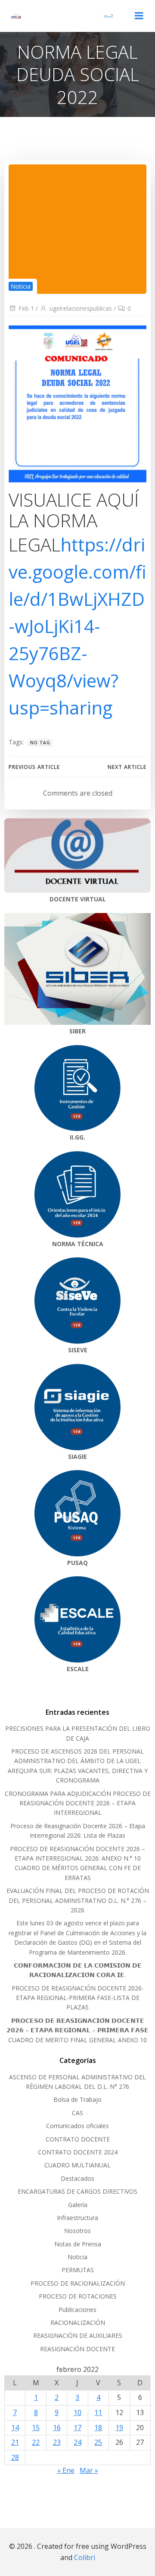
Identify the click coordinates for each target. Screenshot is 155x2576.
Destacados (77, 2178)
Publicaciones (77, 2310)
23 (57, 2442)
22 (36, 2442)
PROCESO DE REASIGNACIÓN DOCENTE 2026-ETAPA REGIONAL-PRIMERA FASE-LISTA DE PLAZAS (78, 1998)
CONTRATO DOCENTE (78, 2139)
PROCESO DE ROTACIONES (78, 2296)
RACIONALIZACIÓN (78, 2322)
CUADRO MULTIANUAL (77, 2165)
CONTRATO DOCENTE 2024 (78, 2152)
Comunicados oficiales (77, 2126)
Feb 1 (26, 308)
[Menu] (139, 16)
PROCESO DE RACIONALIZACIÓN (78, 2283)
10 (77, 2412)
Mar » (89, 2470)
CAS (77, 2113)
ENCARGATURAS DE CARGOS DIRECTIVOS (77, 2191)
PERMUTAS (78, 2270)
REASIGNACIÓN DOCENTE (77, 2349)
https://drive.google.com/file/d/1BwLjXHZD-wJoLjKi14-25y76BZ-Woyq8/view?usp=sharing (77, 626)
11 (98, 2412)
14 (15, 2428)
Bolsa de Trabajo (77, 2099)
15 (36, 2428)
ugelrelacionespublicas (81, 308)
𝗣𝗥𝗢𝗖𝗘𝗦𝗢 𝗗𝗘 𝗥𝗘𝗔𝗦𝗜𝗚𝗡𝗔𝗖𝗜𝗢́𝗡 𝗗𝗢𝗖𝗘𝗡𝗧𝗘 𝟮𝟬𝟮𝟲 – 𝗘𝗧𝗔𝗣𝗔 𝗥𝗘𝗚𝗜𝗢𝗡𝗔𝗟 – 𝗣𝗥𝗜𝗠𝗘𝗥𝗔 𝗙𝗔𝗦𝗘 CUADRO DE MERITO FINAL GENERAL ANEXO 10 (77, 2030)
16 (57, 2428)
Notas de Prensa (78, 2244)
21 (15, 2442)
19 (119, 2428)
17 (77, 2428)
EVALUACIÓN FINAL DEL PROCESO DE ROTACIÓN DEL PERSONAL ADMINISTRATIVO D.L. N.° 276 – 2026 (78, 1900)
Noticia (21, 286)
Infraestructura (77, 2218)
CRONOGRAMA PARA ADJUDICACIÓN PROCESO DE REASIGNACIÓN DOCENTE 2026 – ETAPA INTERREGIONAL (78, 1803)
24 (77, 2442)
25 (98, 2442)
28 (15, 2457)
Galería (78, 2205)
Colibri (85, 2557)
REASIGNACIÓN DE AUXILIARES (78, 2335)
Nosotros (77, 2231)
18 (98, 2428)
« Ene (66, 2470)
